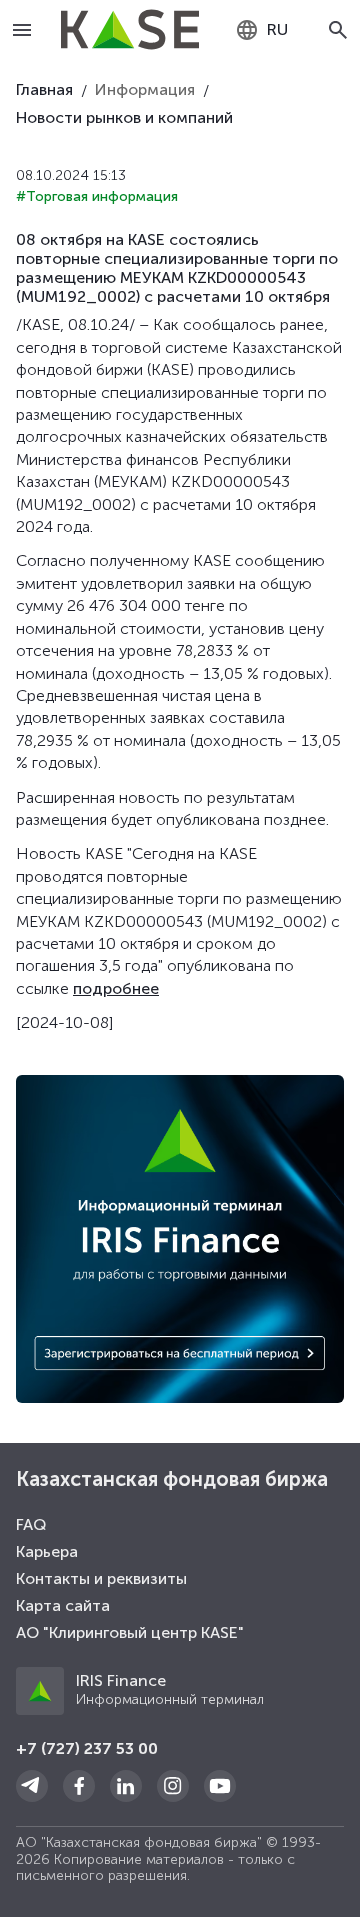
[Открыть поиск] (338, 30)
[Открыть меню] (22, 30)
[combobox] (261, 30)
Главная (44, 89)
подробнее (116, 988)
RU (277, 29)
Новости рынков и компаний (124, 117)
